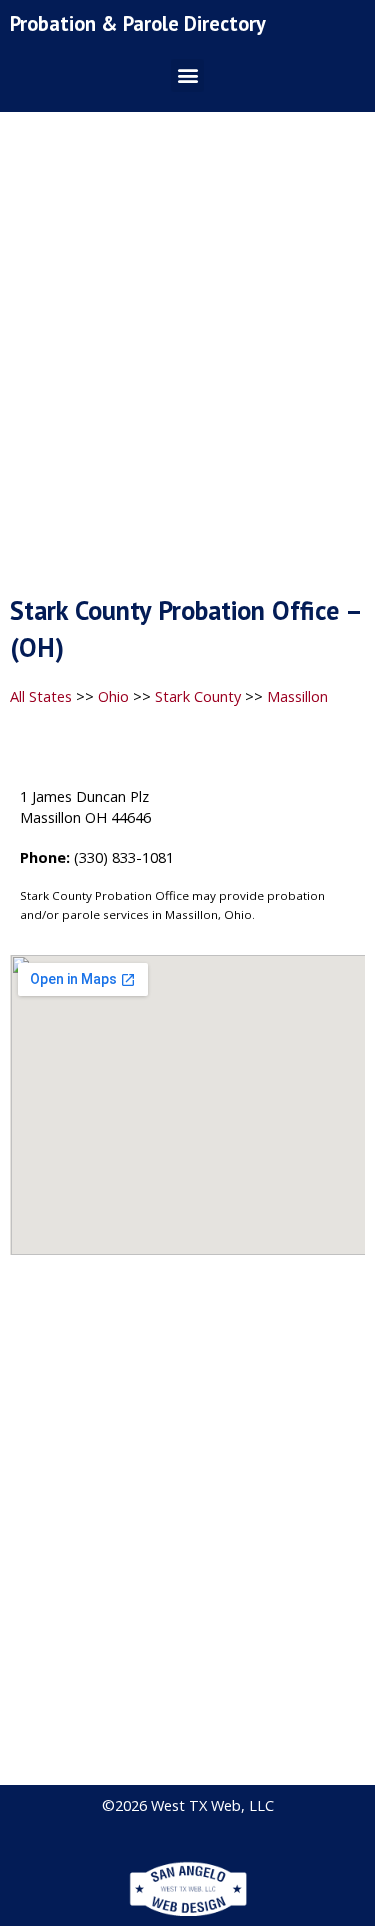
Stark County (198, 696)
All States (41, 696)
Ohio (113, 696)
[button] (187, 75)
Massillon (297, 696)
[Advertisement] (187, 359)
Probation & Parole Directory (138, 23)
